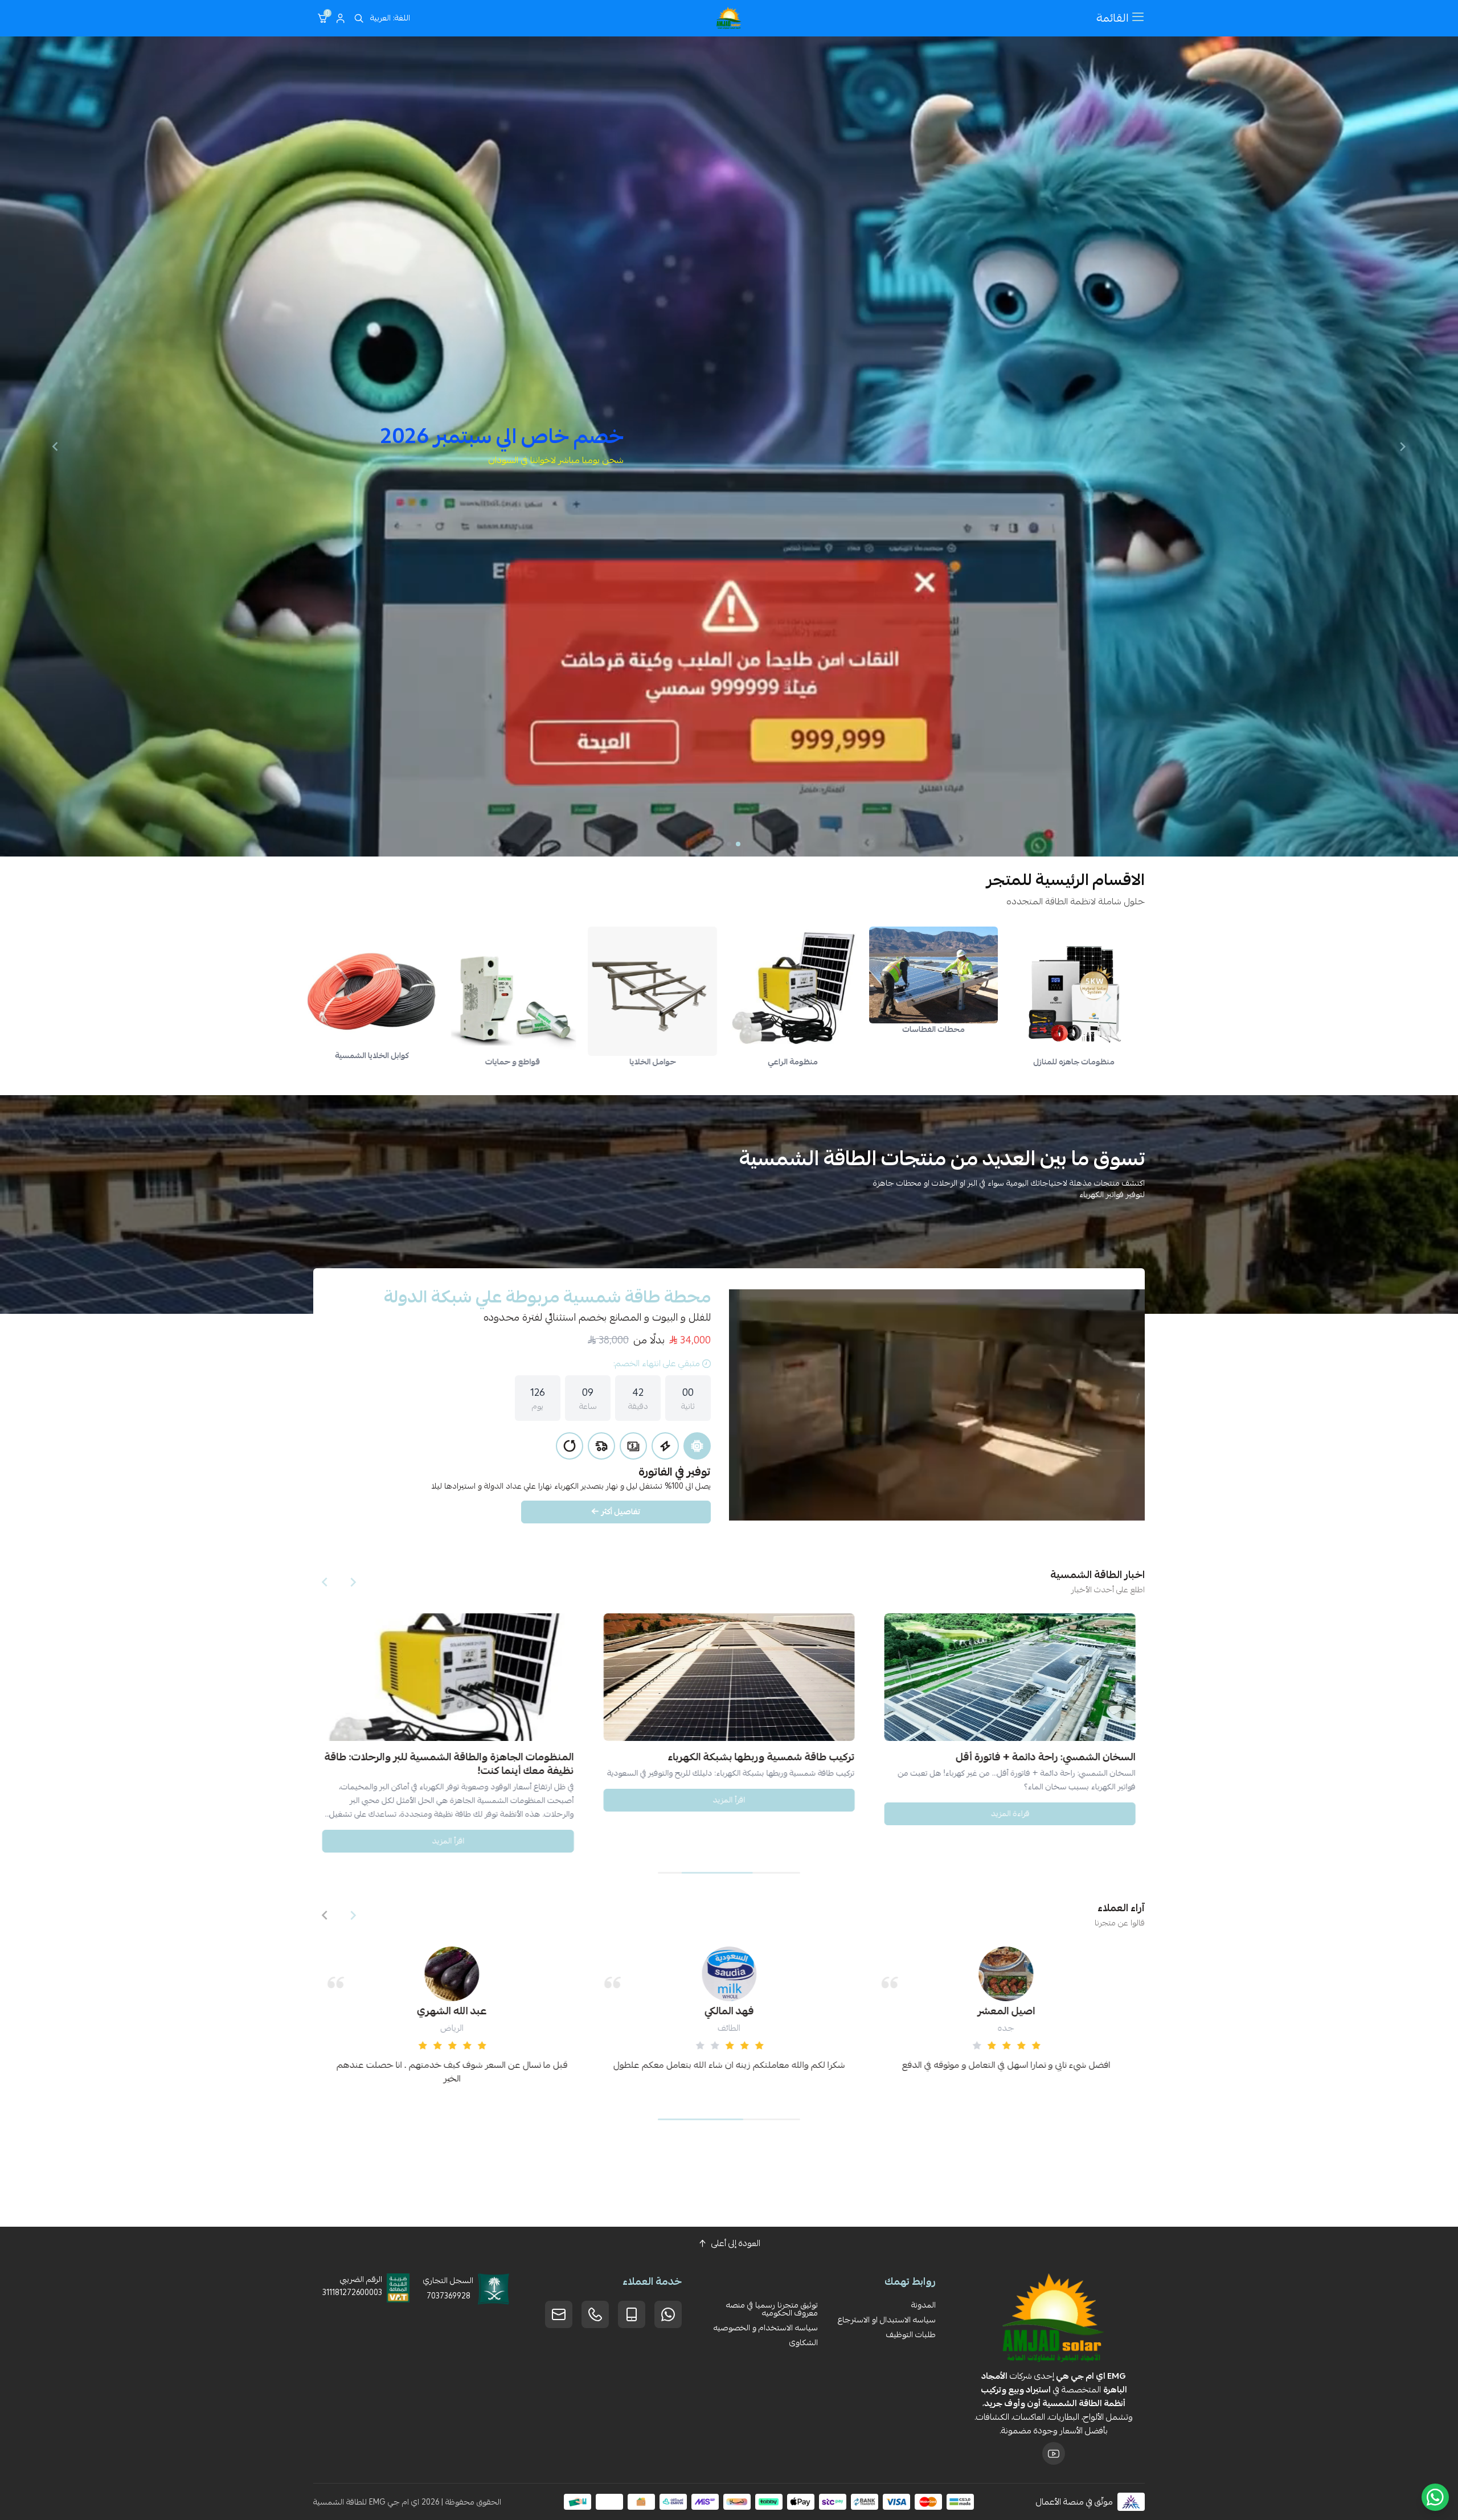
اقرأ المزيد (355, 1799)
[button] (738, 844)
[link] (1058, 991)
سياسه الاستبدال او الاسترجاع (887, 2320)
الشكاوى (804, 2342)
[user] (341, 18)
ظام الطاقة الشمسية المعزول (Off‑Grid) (950, 1756)
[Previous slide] (1403, 446)
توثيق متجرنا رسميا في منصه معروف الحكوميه (772, 2309)
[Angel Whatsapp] (1435, 2497)
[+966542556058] (595, 2314)
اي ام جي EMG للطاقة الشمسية (366, 2502)
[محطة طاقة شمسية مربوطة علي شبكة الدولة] (937, 1405)
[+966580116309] (668, 2314)
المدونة (923, 2305)
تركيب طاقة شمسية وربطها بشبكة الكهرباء (387, 1756)
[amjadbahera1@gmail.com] (559, 2314)
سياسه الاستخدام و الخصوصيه (766, 2328)
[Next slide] (55, 446)
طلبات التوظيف (911, 2334)
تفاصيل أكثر (621, 1511)
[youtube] (1054, 2453)
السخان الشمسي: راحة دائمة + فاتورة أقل (671, 1756)
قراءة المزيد (916, 1799)
